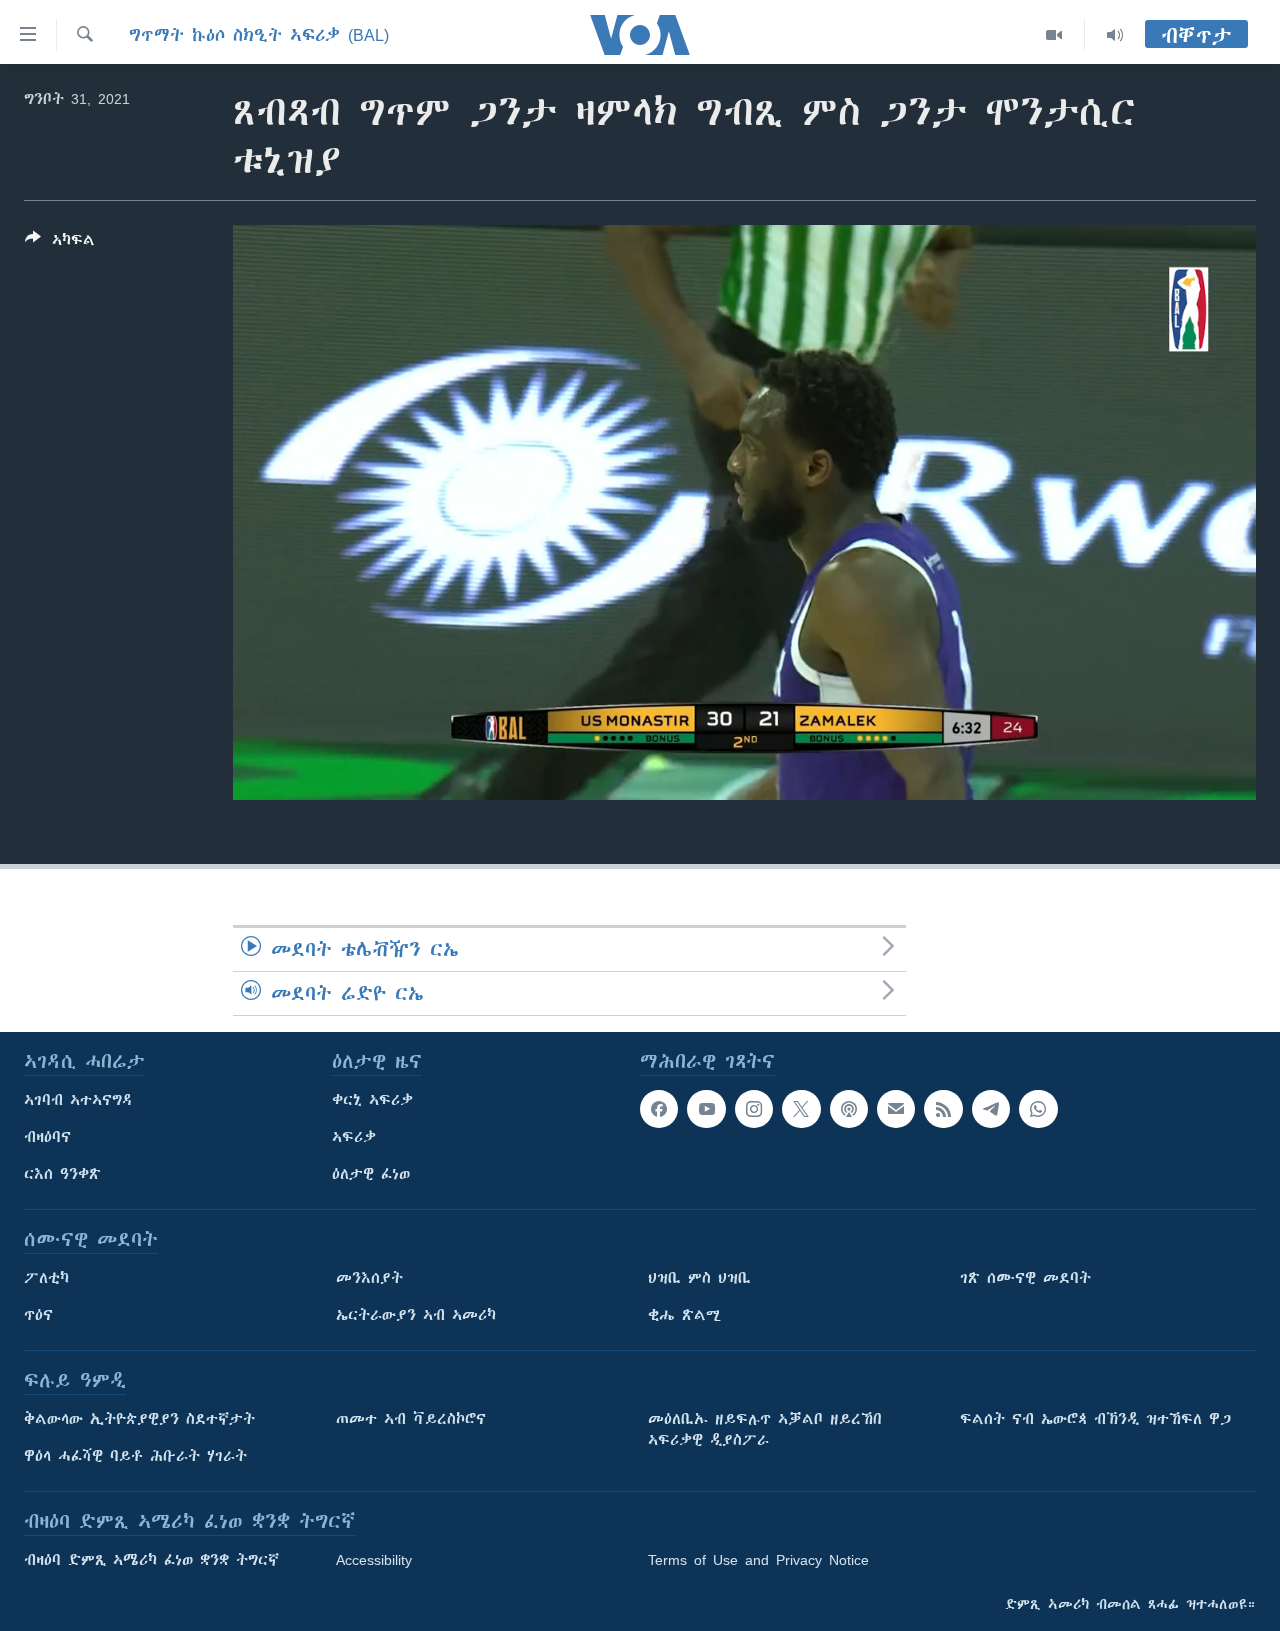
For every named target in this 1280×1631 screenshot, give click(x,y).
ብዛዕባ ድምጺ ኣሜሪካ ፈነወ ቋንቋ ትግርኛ (151, 1560)
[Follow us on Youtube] (706, 1109)
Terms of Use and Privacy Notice (758, 1560)
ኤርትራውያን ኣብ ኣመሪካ (416, 1315)
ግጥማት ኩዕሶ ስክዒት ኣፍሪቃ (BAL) (259, 35)
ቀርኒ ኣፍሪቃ (372, 1100)
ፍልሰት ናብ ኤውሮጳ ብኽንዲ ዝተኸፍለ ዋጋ (1095, 1419)
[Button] (60, 243)
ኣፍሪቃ (354, 1137)
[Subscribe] (896, 1109)
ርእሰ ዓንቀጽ (62, 1174)
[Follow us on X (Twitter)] (801, 1109)
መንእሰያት (369, 1278)
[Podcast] (849, 1109)
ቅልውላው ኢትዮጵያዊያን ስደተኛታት (139, 1419)
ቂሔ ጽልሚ (684, 1315)
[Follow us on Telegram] (991, 1109)
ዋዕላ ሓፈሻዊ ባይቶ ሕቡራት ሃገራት (135, 1456)
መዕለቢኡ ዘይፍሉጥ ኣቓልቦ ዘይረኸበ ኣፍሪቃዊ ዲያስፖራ (765, 1429)
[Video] (1054, 35)
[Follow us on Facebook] (659, 1109)
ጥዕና (38, 1315)
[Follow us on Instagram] (754, 1109)
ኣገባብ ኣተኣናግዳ (78, 1100)
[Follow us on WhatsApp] (1038, 1109)
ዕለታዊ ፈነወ (371, 1174)
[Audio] (1115, 35)
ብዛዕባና (47, 1137)
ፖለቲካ (46, 1278)
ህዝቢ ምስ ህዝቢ (699, 1278)
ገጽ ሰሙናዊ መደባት (1025, 1278)
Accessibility (374, 1560)
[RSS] (943, 1109)
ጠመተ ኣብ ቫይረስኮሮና (411, 1419)
